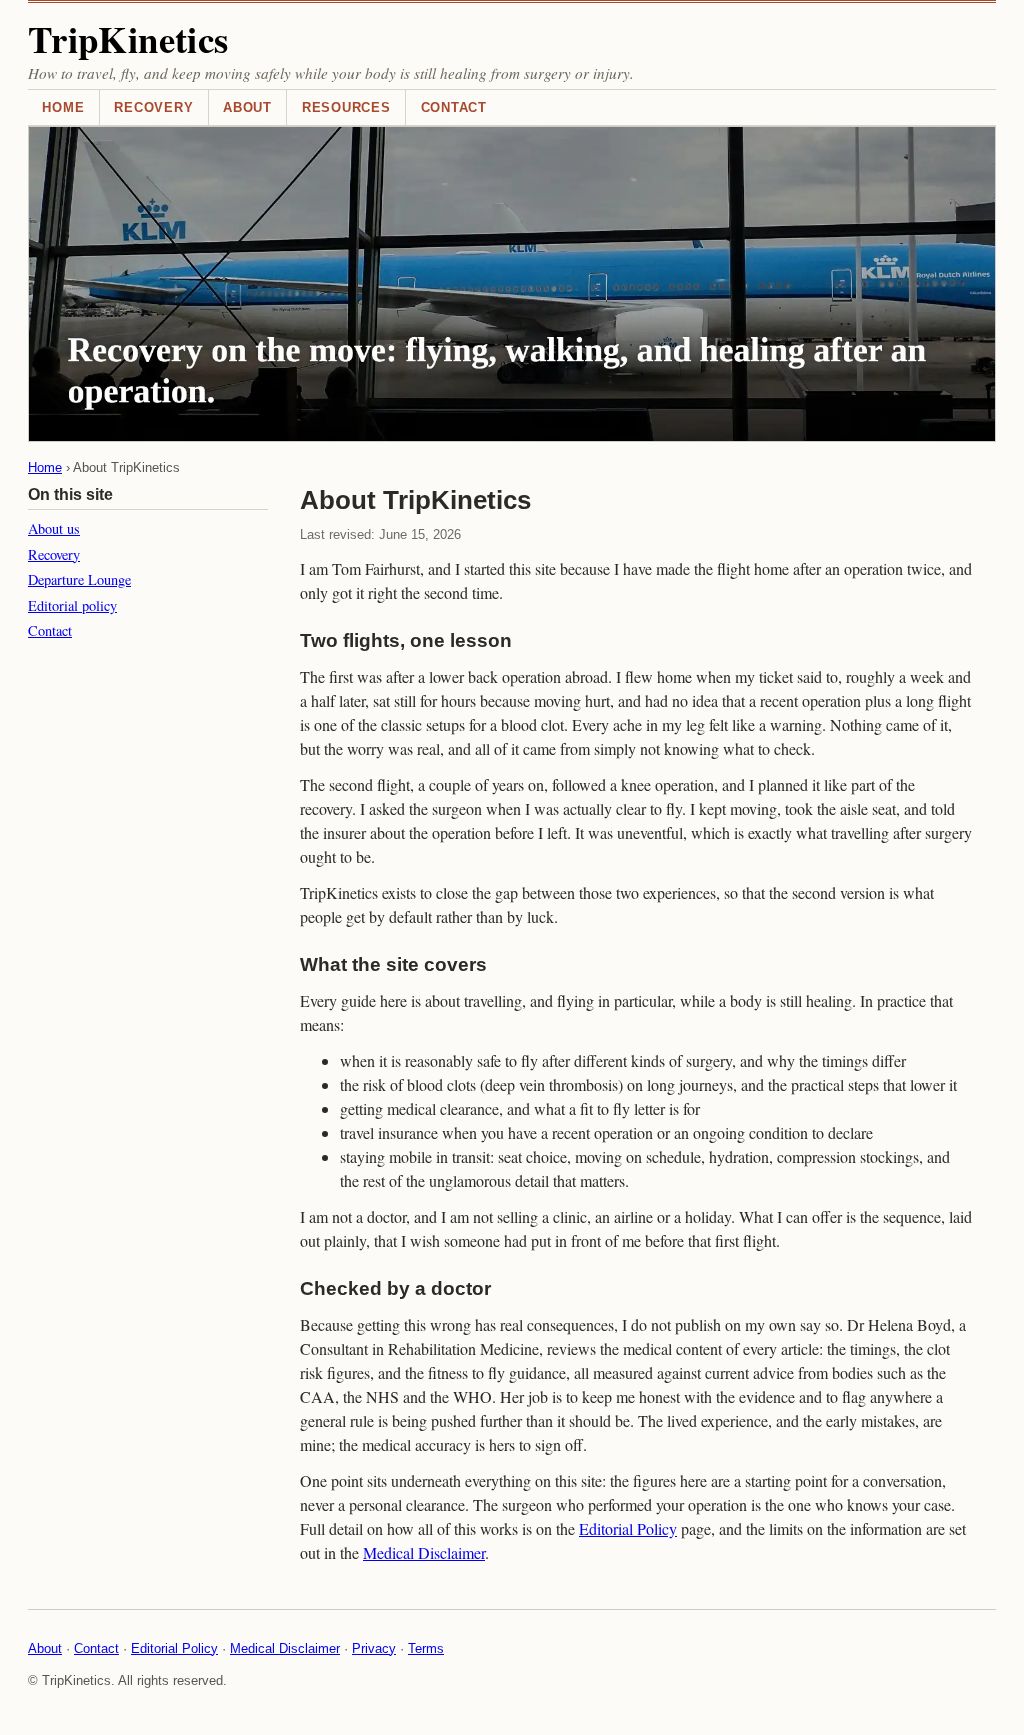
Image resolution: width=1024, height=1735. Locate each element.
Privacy (374, 1648)
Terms (426, 1648)
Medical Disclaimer (424, 1552)
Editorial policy (72, 605)
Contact (454, 107)
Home (63, 107)
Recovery (153, 107)
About (247, 107)
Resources (346, 107)
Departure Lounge (79, 579)
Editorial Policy (628, 1528)
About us (54, 528)
